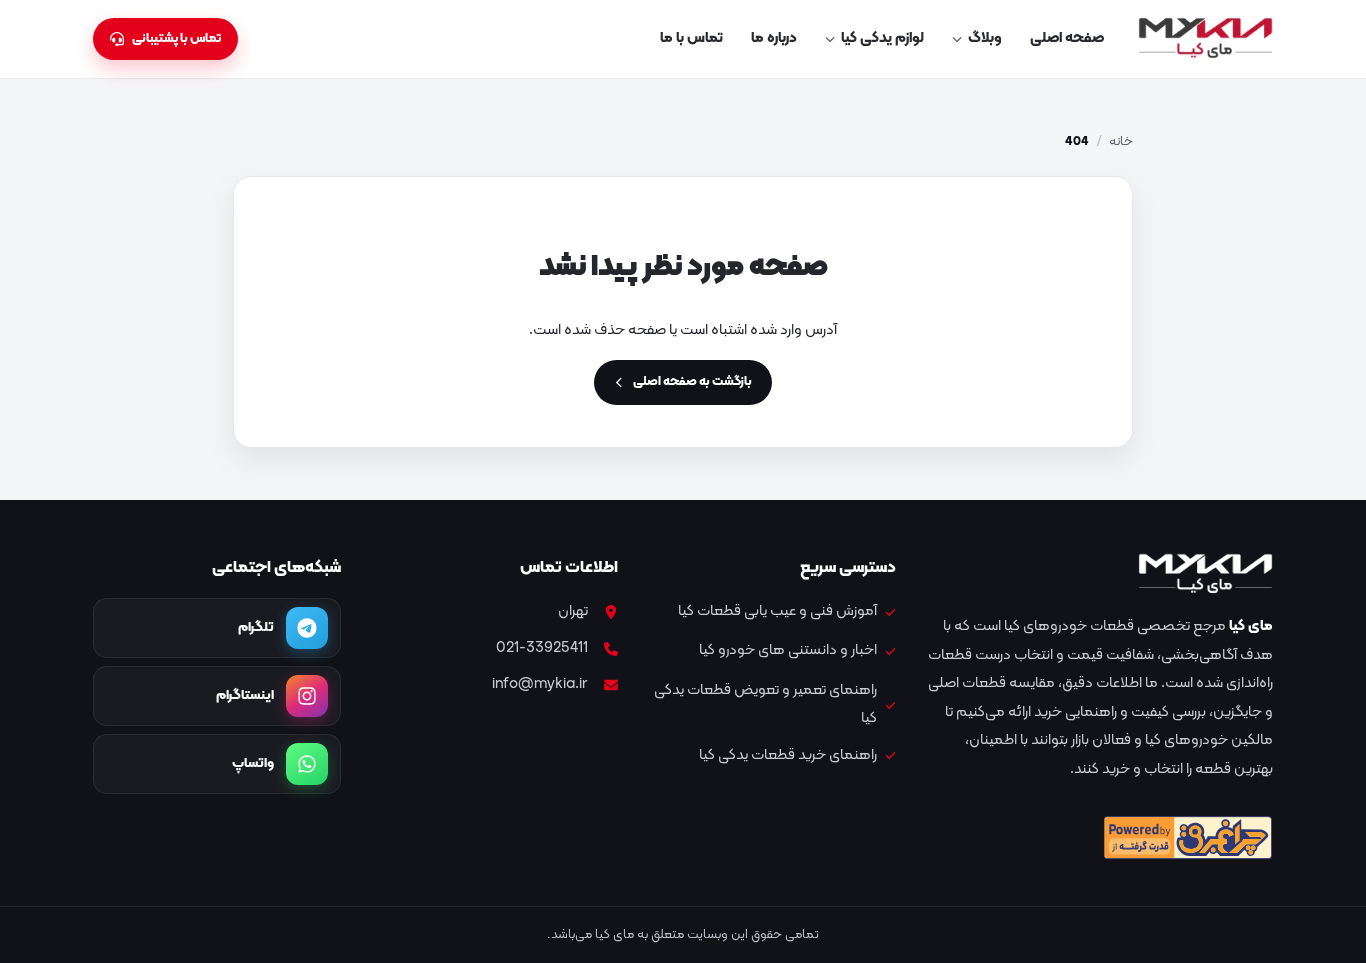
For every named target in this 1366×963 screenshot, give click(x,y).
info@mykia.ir (540, 684)
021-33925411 (542, 648)
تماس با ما (691, 38)
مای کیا (1251, 626)
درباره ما (774, 38)
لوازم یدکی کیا (882, 38)
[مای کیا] (1205, 39)
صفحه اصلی (1067, 38)
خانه (1121, 142)
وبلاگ (985, 38)
